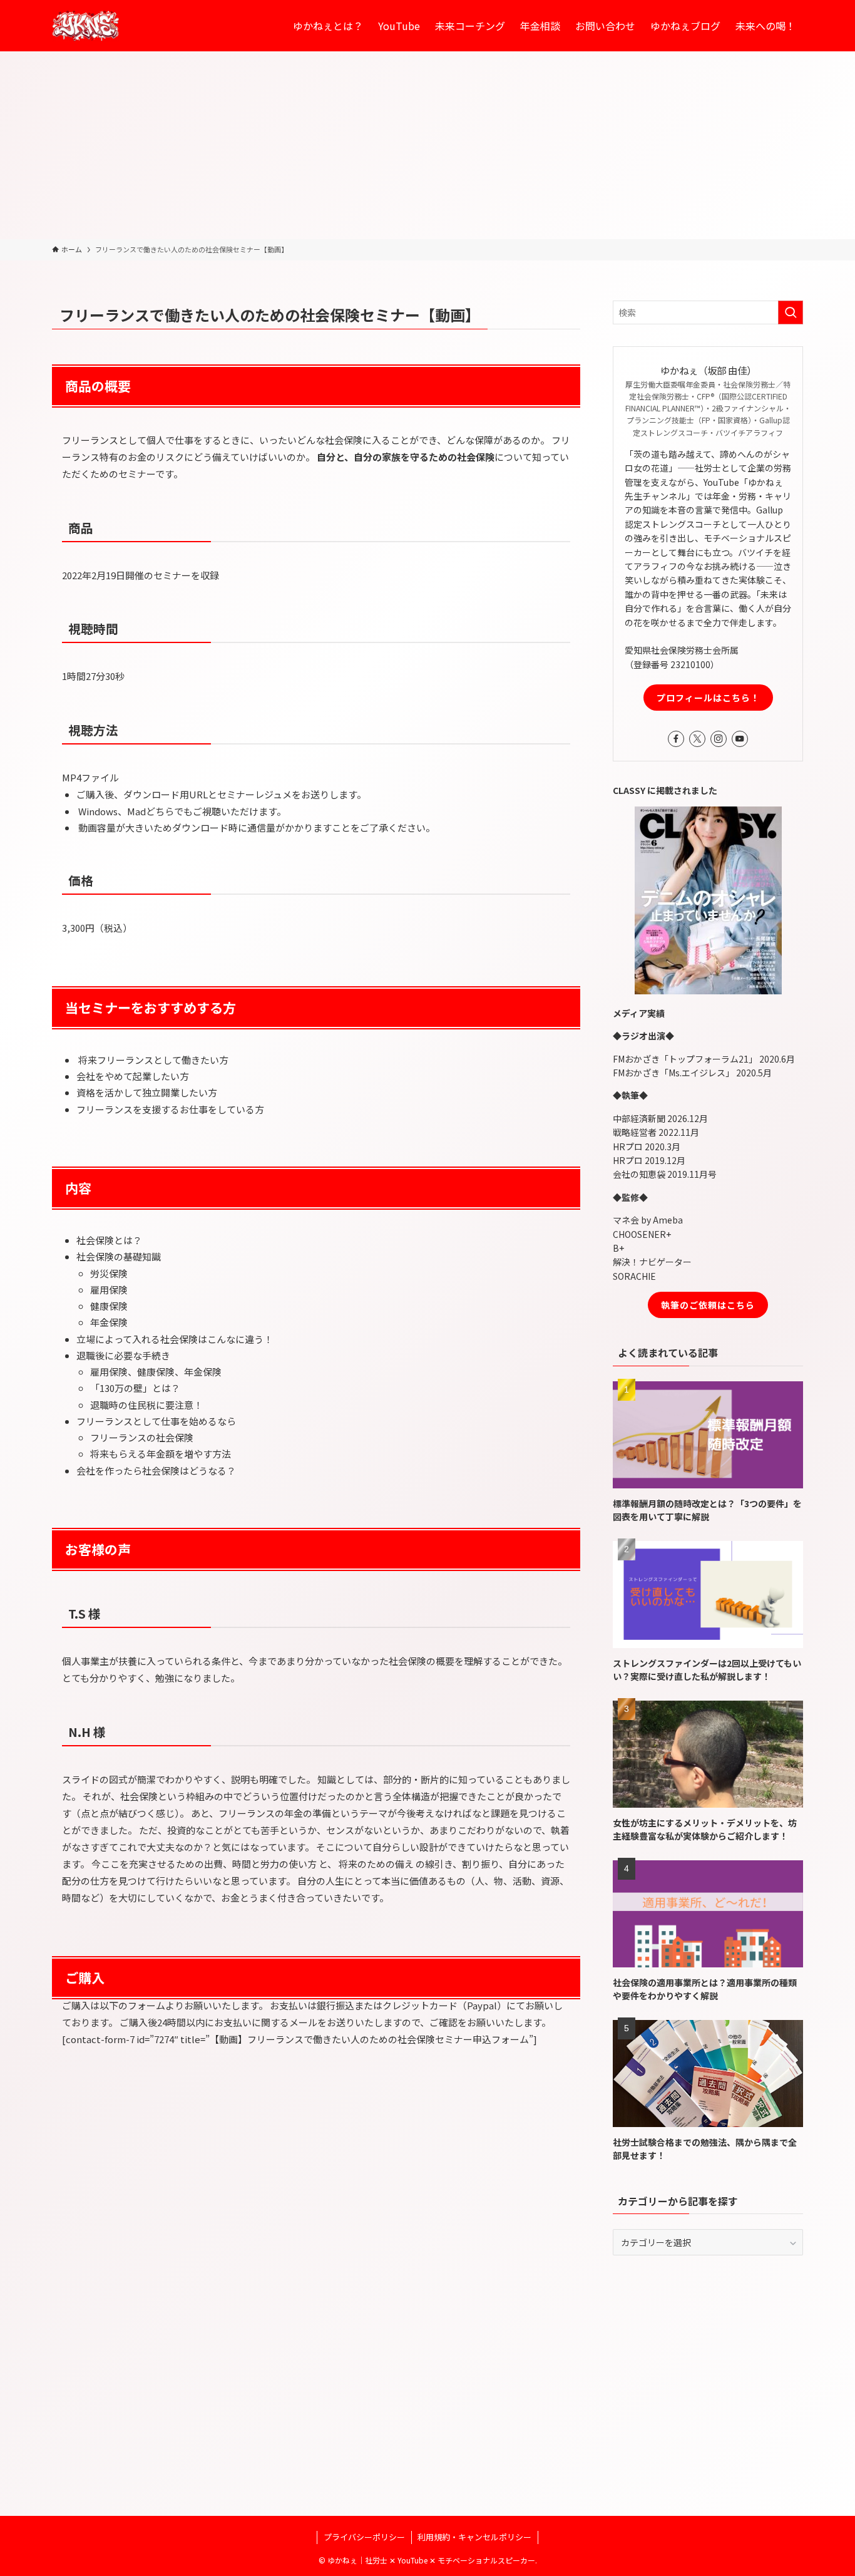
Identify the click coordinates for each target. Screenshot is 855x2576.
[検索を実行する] (791, 312)
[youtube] (740, 739)
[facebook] (676, 739)
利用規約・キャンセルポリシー (474, 2537)
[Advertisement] (427, 145)
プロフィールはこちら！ (708, 698)
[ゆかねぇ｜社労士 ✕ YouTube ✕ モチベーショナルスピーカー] (86, 26)
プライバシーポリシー (364, 2537)
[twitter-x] (697, 739)
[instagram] (719, 739)
